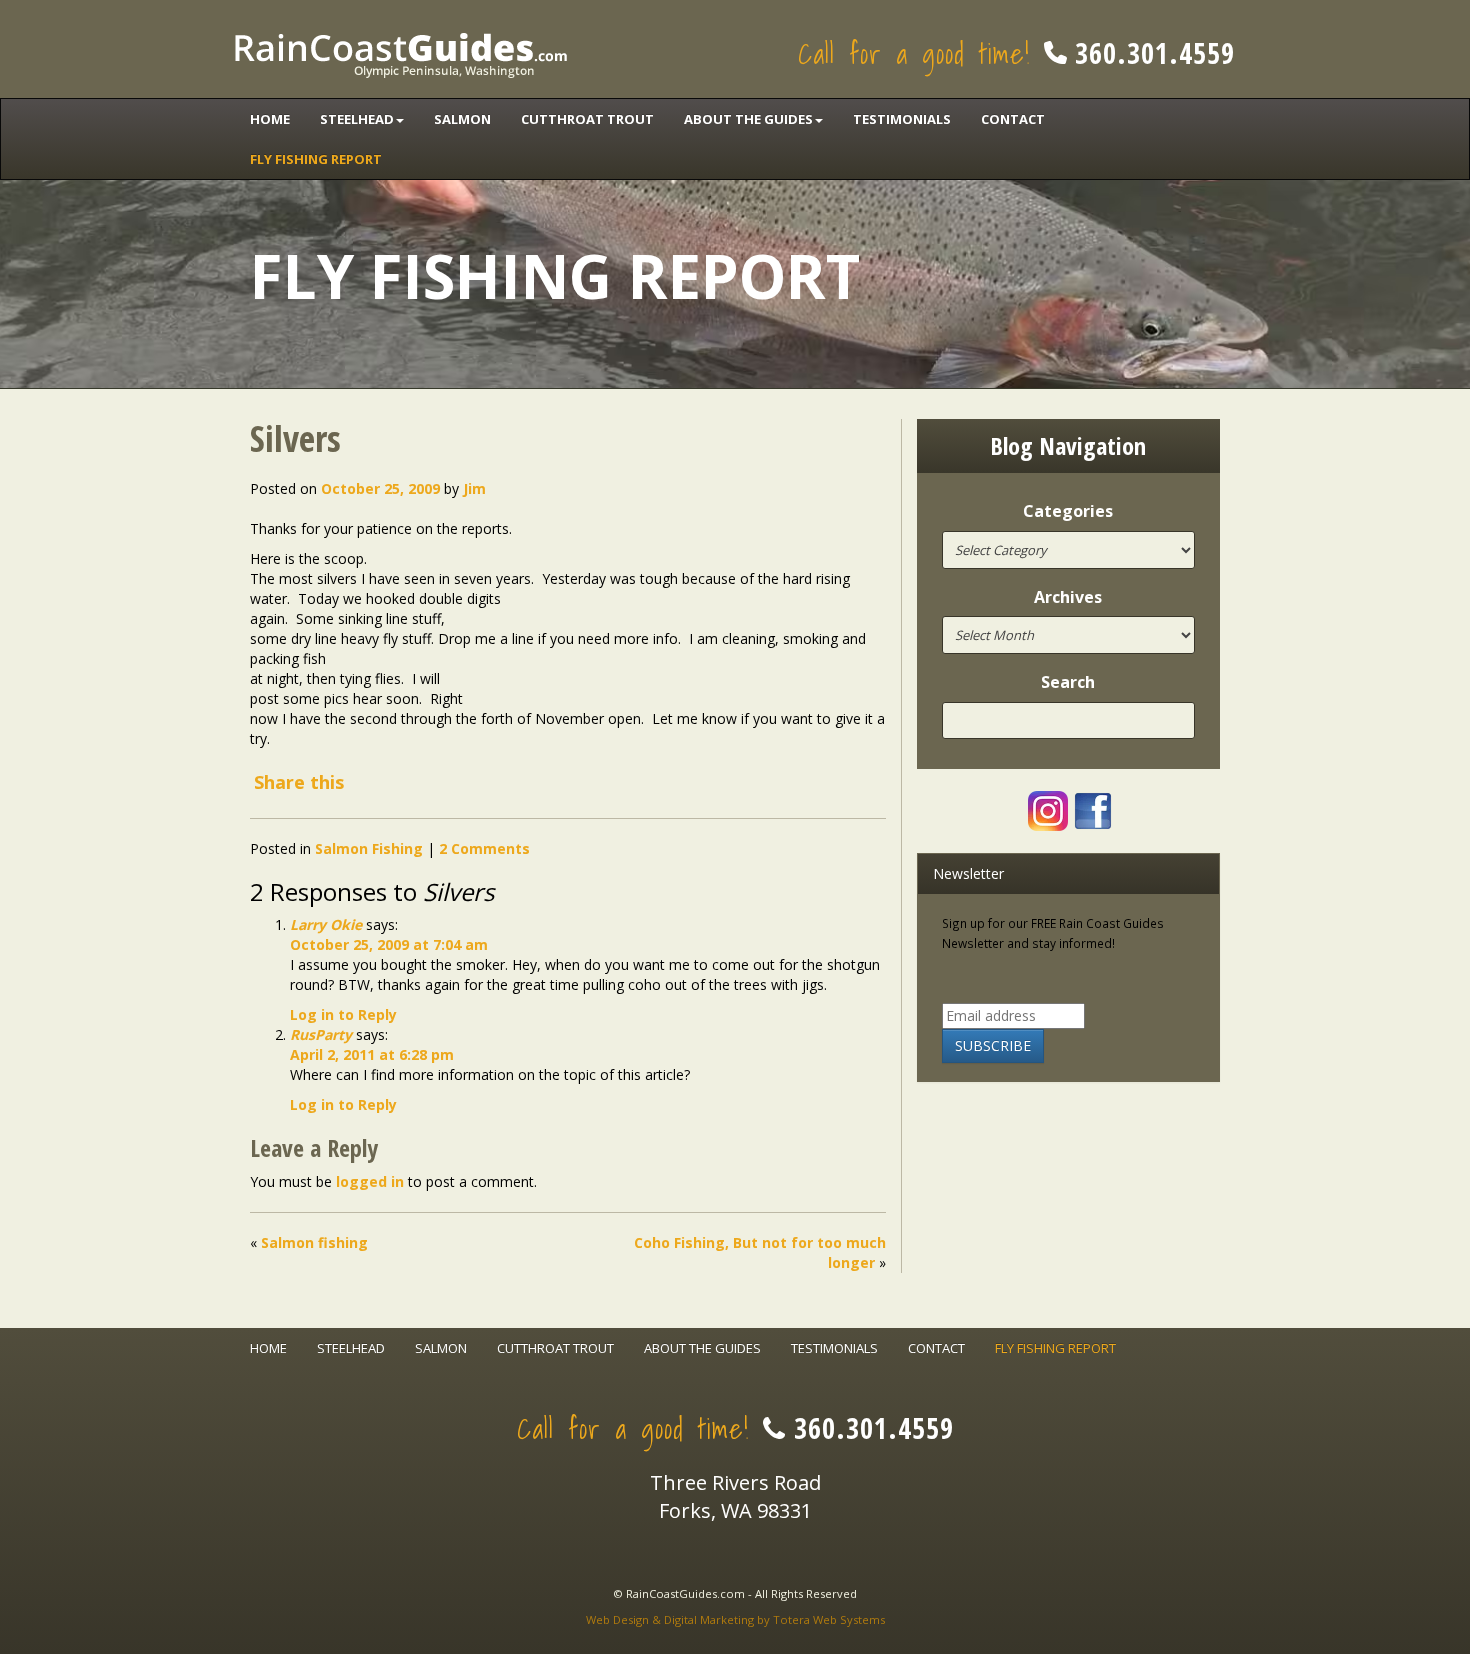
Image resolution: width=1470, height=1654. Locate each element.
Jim (474, 488)
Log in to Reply (343, 1014)
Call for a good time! (1016, 53)
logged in (370, 1181)
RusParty (321, 1034)
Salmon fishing (314, 1242)
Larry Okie (326, 924)
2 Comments (484, 848)
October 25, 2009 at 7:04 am (389, 944)
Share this (299, 782)
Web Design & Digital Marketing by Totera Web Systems (735, 1619)
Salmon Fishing (369, 848)
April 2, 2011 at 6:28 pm (372, 1054)
